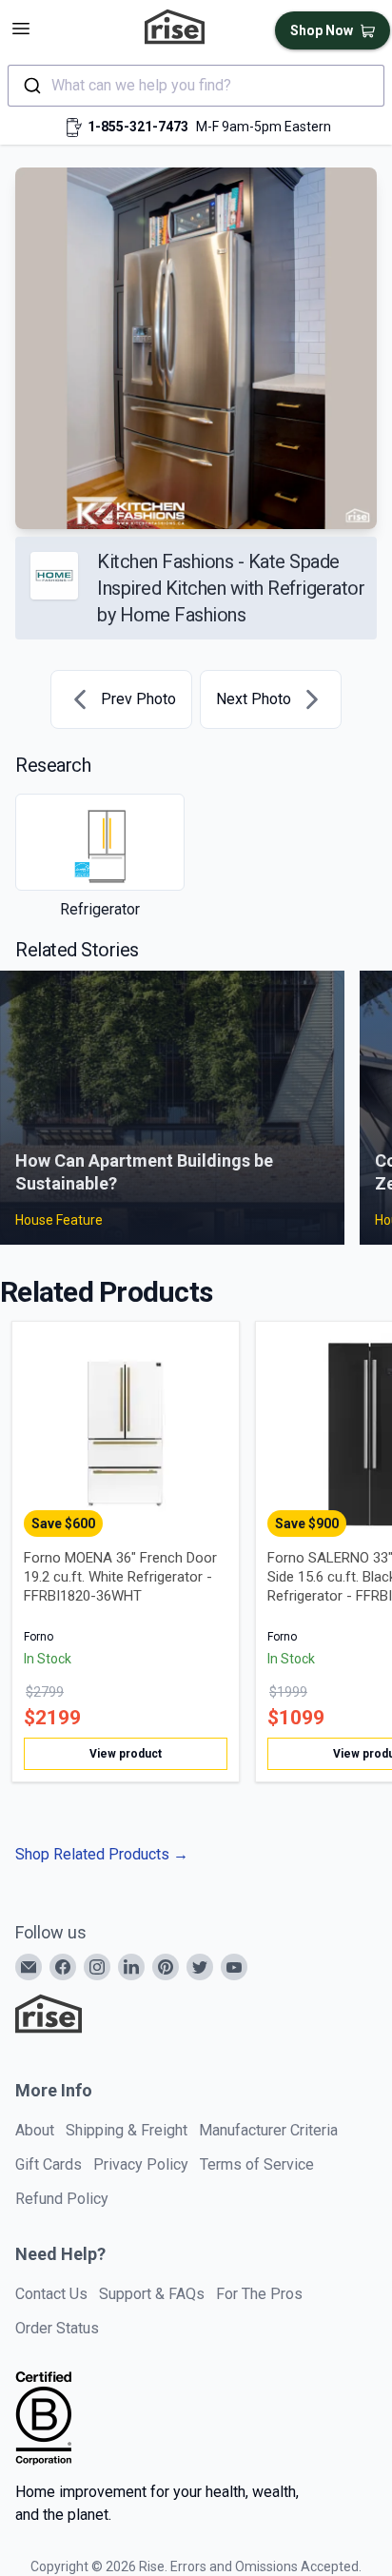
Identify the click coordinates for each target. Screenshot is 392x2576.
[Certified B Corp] (44, 2418)
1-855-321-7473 (138, 127)
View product (126, 1754)
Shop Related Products (102, 1854)
